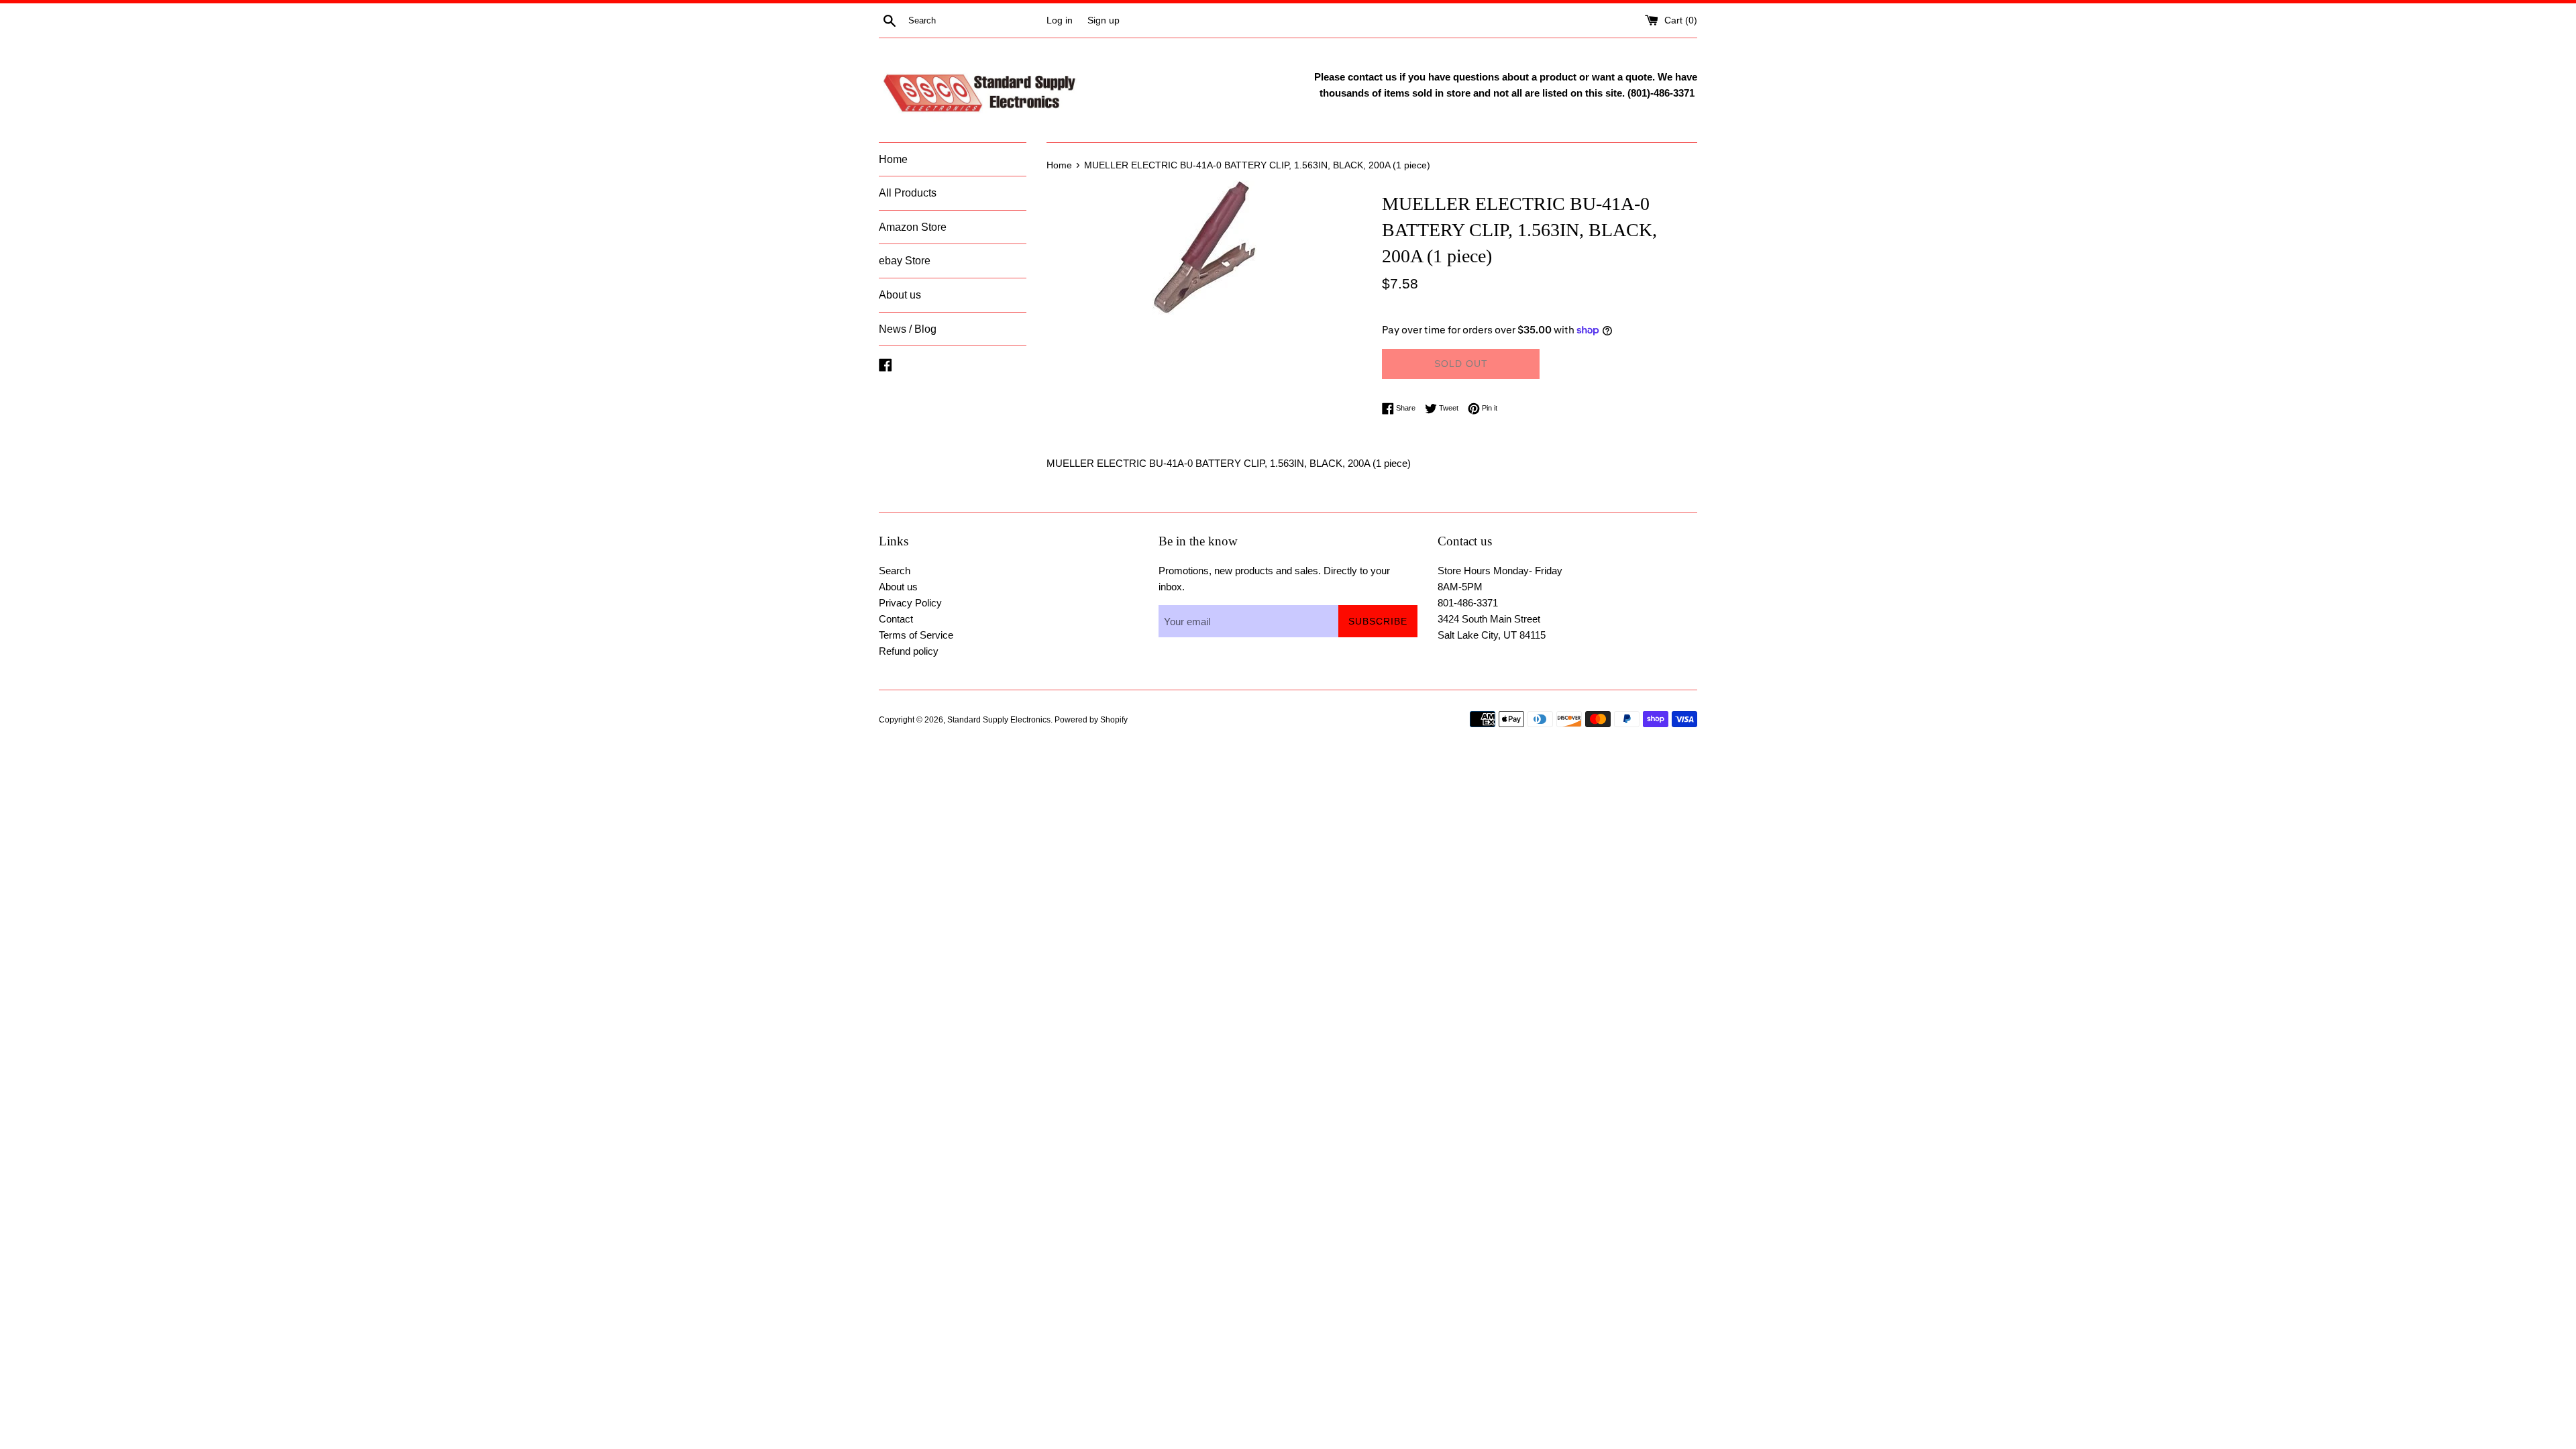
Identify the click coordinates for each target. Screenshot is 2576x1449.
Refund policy (909, 651)
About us (900, 295)
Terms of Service (916, 635)
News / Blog (908, 329)
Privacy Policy (910, 603)
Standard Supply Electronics (999, 720)
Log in (1060, 20)
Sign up (1104, 20)
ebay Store (905, 261)
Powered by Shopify (1091, 720)
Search (895, 571)
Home (893, 159)
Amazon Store (913, 227)
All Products (908, 193)
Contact (896, 619)
